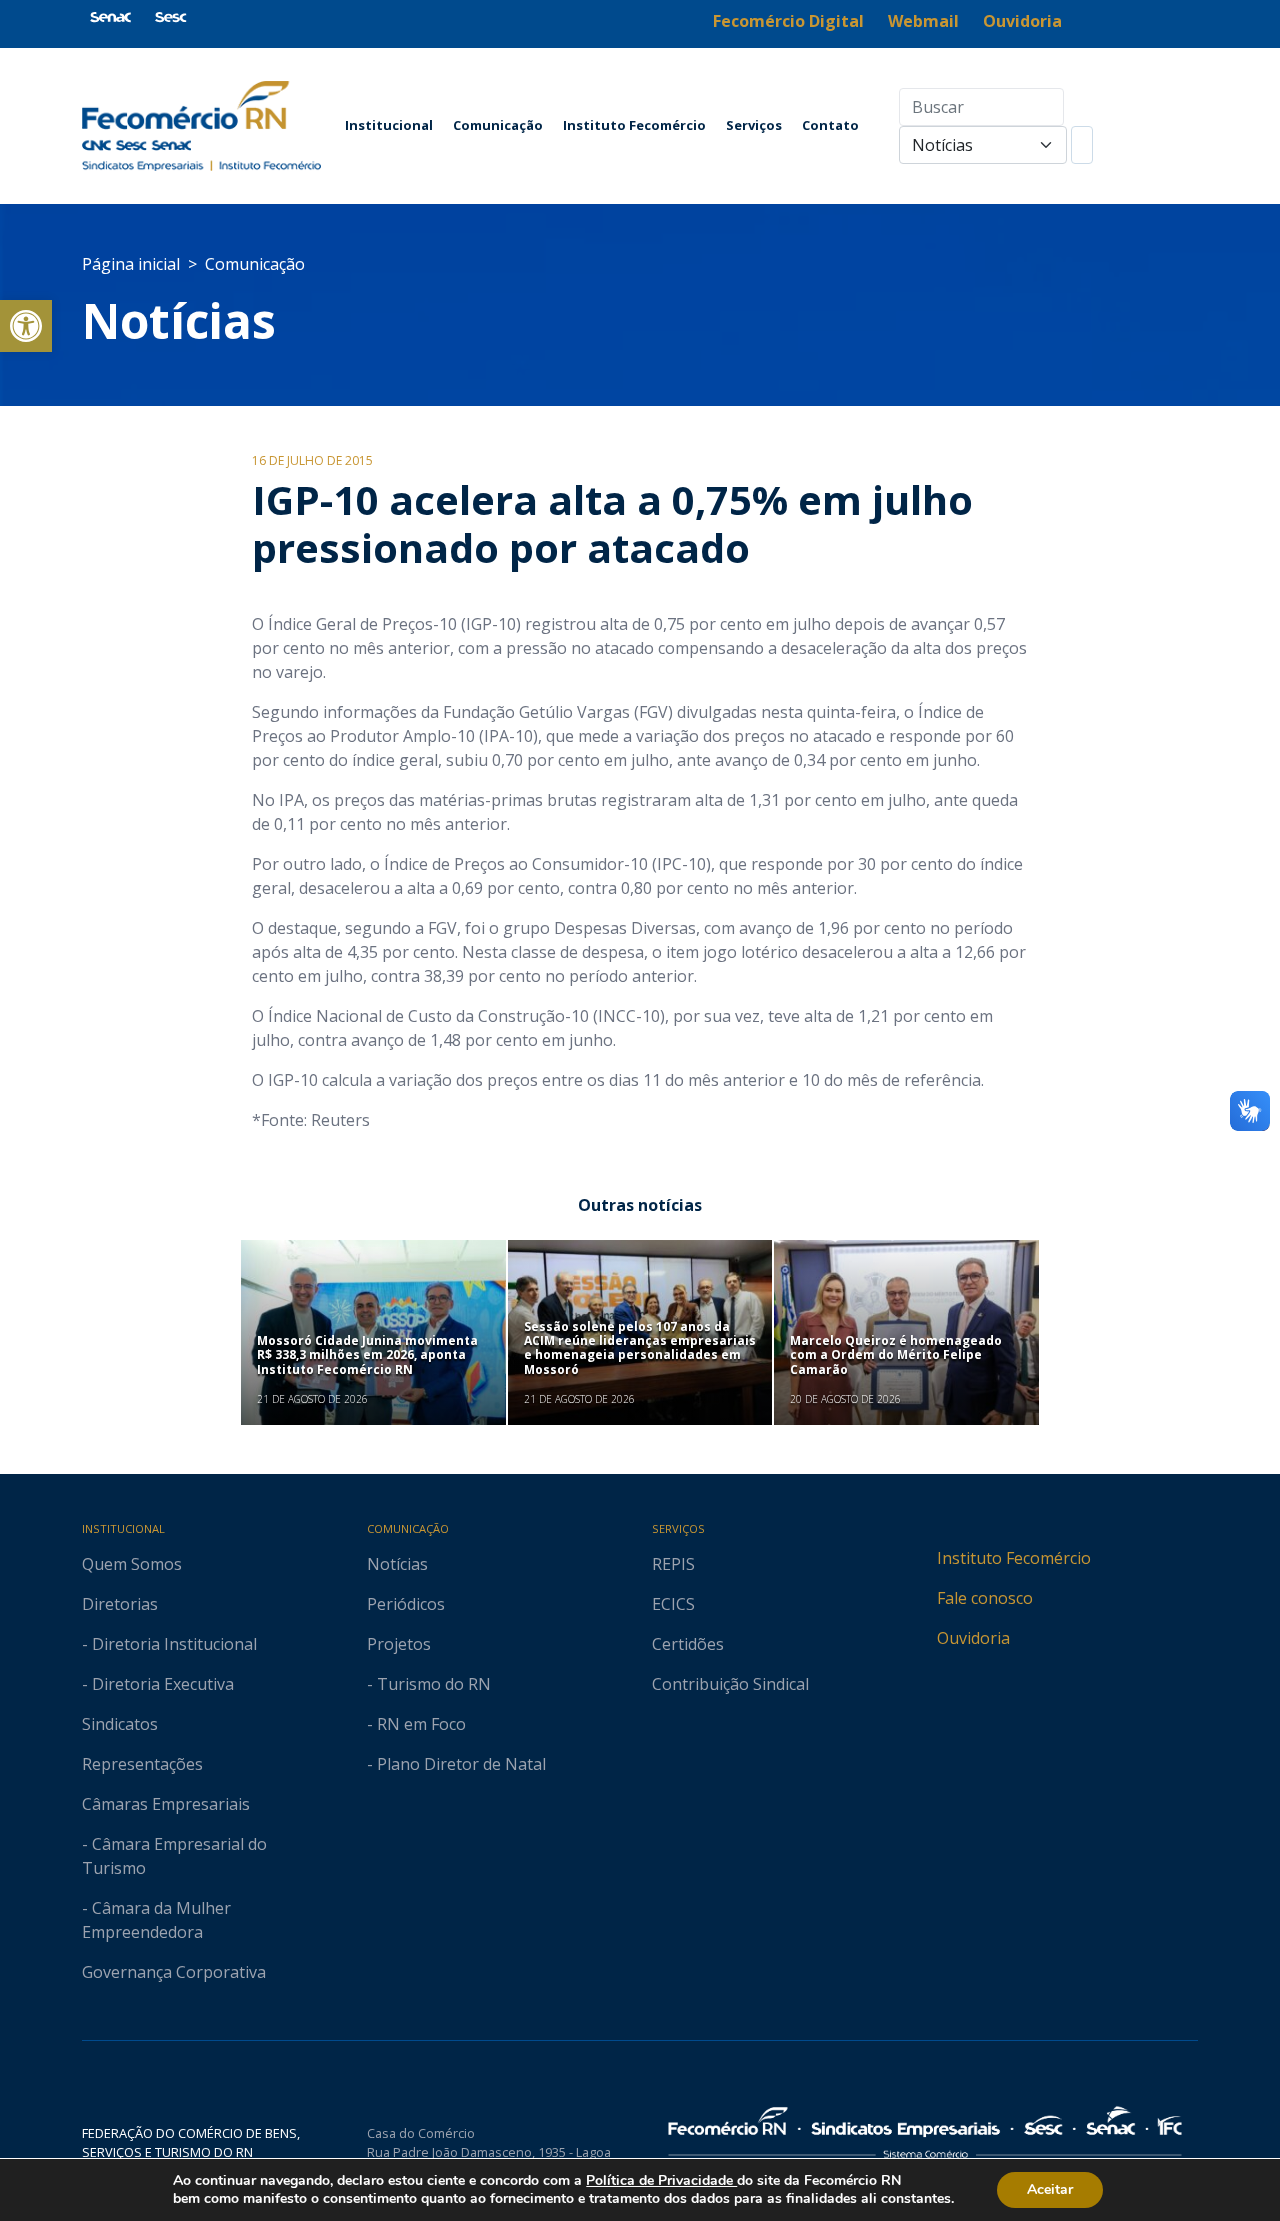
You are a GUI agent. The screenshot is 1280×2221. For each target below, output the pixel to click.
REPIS (673, 1564)
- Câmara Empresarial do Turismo (174, 1856)
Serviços (754, 125)
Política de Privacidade (661, 2180)
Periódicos (406, 1604)
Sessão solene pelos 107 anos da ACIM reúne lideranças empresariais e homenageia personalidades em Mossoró (640, 1348)
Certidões (688, 1644)
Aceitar (1050, 2189)
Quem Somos (132, 1564)
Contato (830, 125)
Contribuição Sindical (730, 1684)
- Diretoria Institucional (169, 1644)
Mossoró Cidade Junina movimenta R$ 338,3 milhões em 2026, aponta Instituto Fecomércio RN (367, 1355)
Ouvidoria (973, 1638)
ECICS (673, 1604)
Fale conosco (985, 1598)
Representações (142, 1764)
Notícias (179, 320)
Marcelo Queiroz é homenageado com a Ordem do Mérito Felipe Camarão (896, 1355)
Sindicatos (120, 1724)
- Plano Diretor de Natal (456, 1764)
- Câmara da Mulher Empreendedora (156, 1920)
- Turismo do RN (429, 1684)
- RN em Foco (416, 1724)
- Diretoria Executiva (158, 1684)
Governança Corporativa (174, 1972)
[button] (26, 326)
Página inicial (131, 264)
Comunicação (498, 125)
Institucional (389, 125)
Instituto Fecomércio (634, 125)
